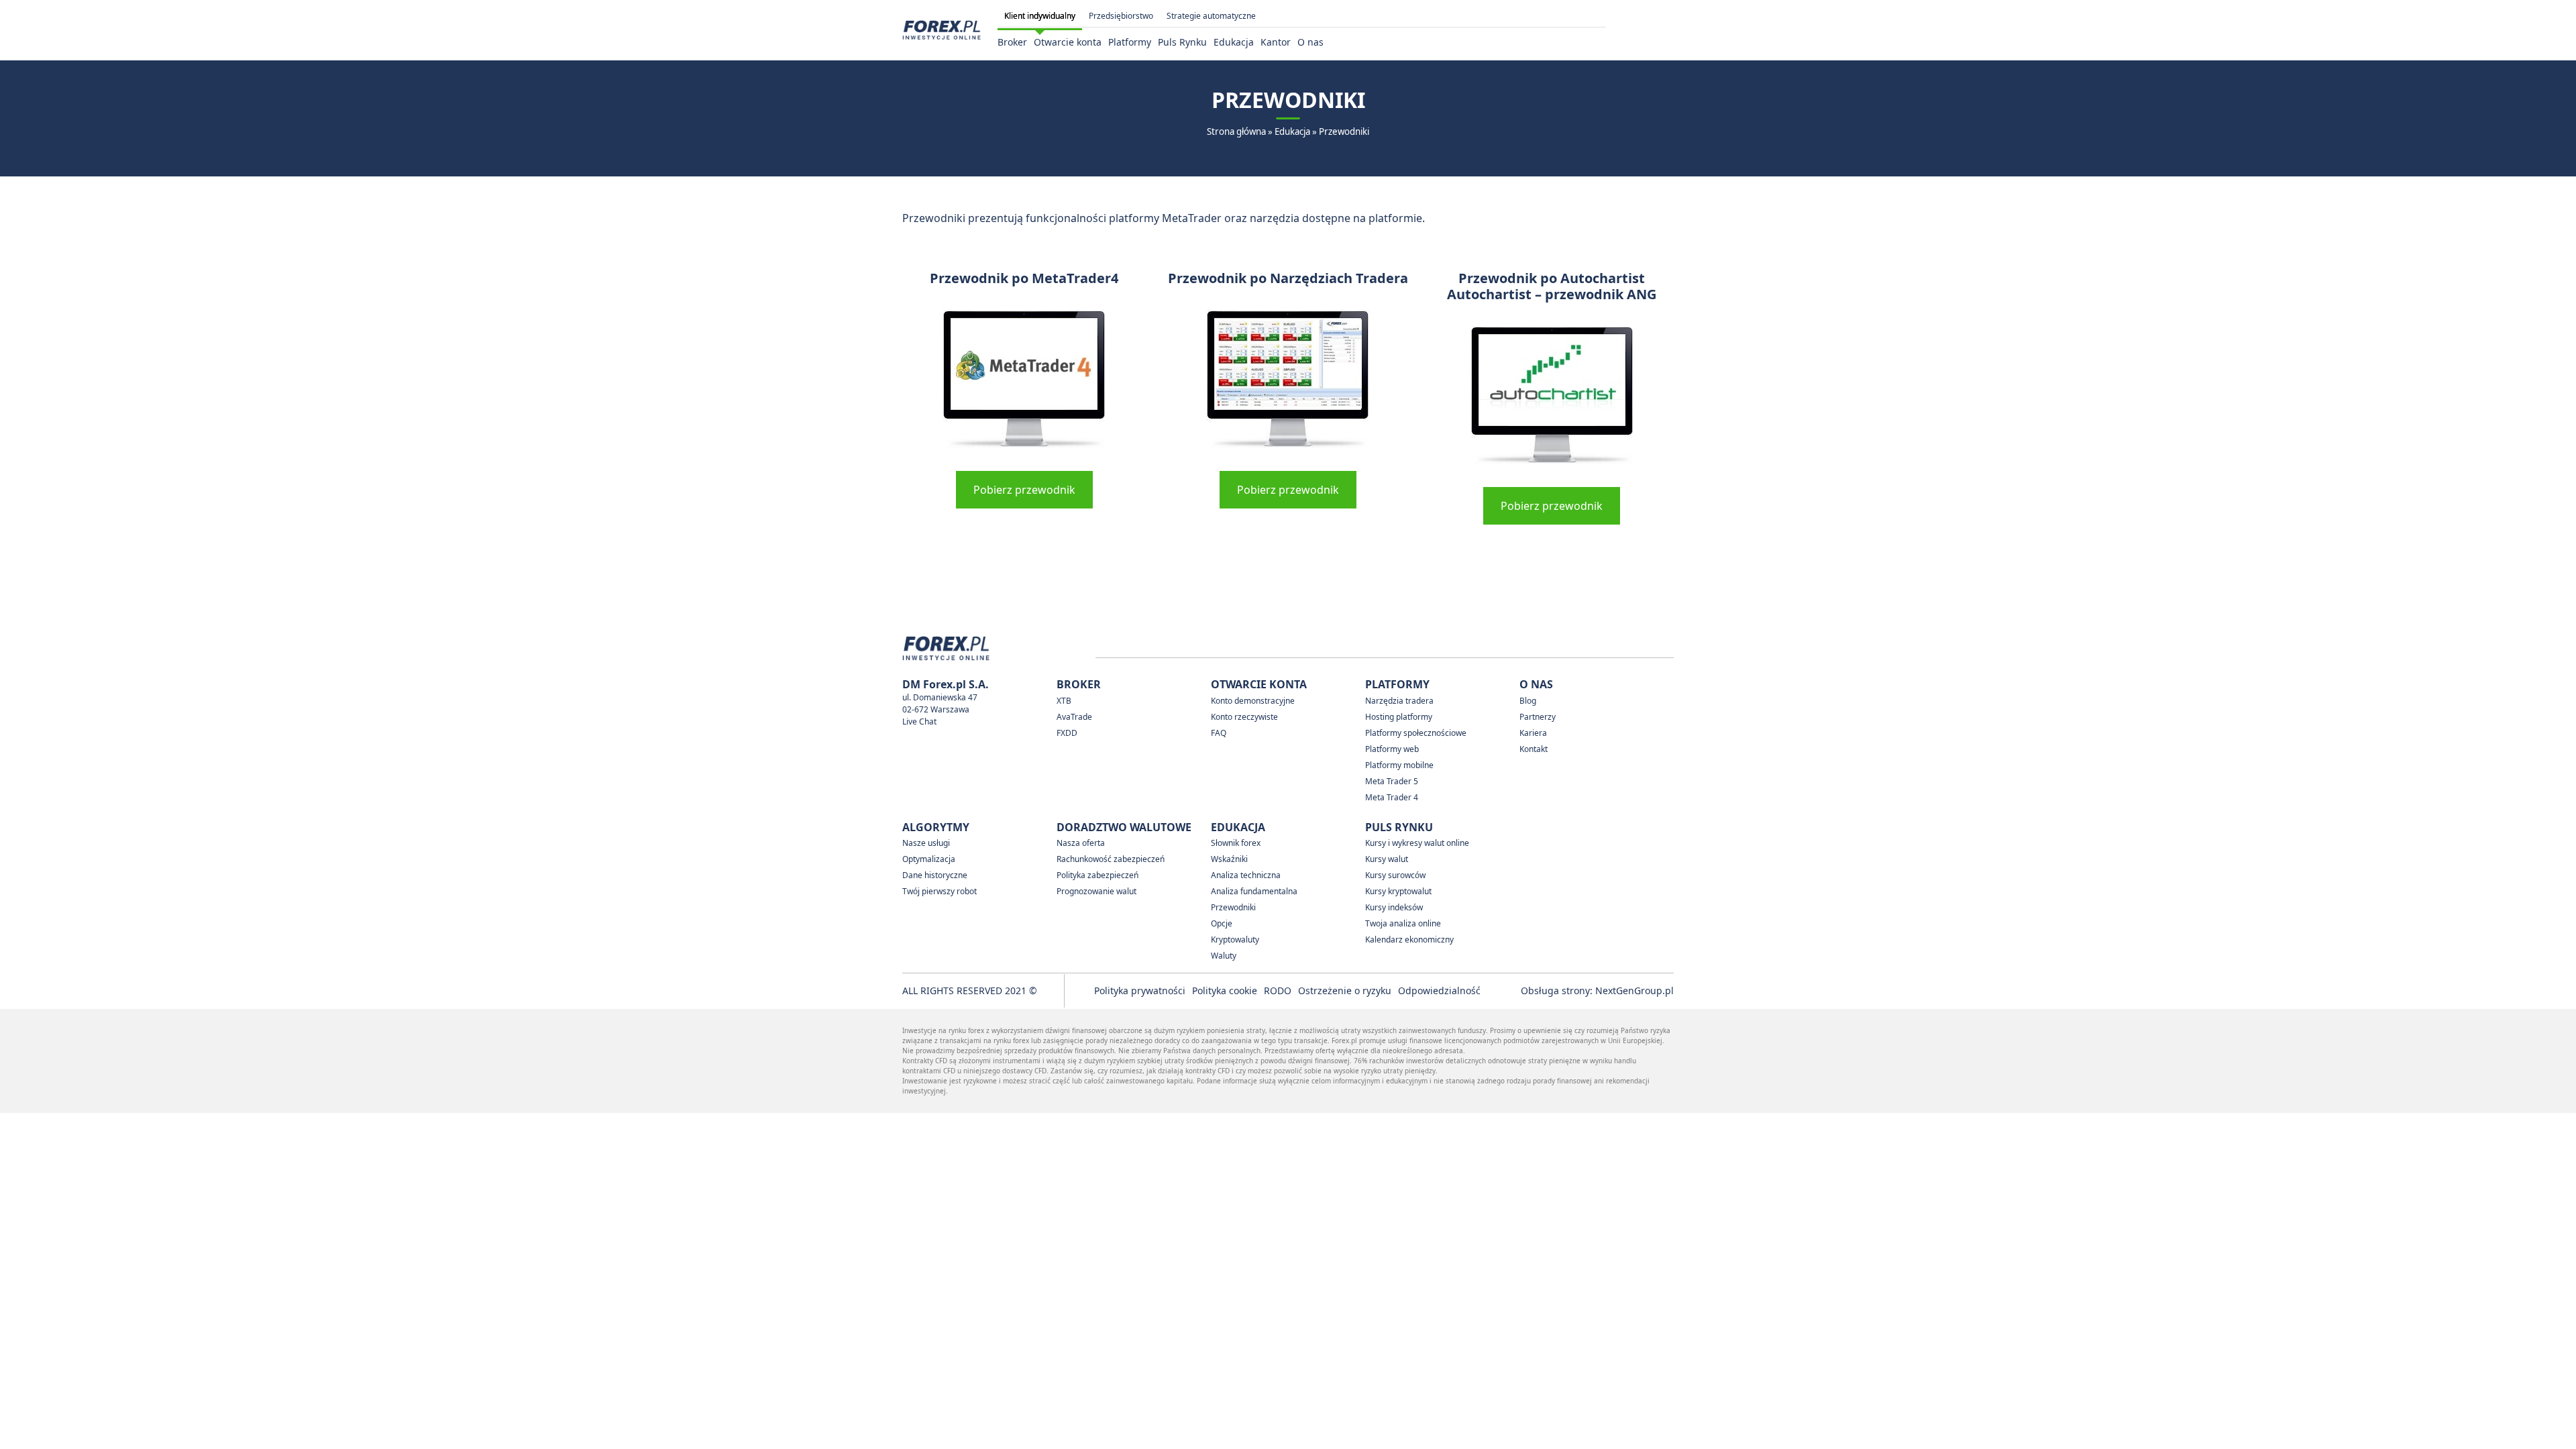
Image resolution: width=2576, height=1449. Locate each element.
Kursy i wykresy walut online (1417, 843)
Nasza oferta (1081, 843)
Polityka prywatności (1140, 990)
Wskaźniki (1229, 859)
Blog (1528, 701)
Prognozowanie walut (1096, 891)
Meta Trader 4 (1392, 797)
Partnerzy (1538, 717)
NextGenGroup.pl (1634, 990)
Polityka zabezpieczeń (1097, 875)
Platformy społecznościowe (1416, 733)
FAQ (1219, 733)
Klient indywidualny (1040, 16)
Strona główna (1236, 131)
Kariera (1533, 733)
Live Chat (919, 721)
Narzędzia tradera (1399, 701)
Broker (1012, 42)
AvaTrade (1074, 717)
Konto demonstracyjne (1253, 701)
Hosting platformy (1399, 717)
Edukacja (1234, 42)
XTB (1064, 701)
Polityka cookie (1225, 990)
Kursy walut (1387, 859)
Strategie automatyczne (1211, 16)
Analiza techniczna (1246, 875)
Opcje (1222, 923)
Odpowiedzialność (1439, 990)
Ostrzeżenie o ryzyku (1345, 990)
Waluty (1224, 956)
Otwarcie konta (1068, 42)
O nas (1310, 42)
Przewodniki (1233, 907)
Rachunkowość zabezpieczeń (1111, 859)
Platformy (1130, 42)
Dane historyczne (935, 875)
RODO (1278, 990)
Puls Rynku (1182, 42)
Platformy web (1392, 749)
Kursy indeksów (1394, 907)
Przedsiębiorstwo (1121, 16)
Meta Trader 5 (1392, 781)
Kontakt (1534, 749)
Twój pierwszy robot (940, 891)
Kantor (1276, 42)
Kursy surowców (1395, 875)
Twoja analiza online (1403, 923)
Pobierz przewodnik (1024, 490)
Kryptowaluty (1235, 940)
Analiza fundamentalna (1254, 891)
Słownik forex (1236, 843)
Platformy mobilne (1399, 765)
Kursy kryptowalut (1398, 891)
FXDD (1067, 733)
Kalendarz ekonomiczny (1409, 940)
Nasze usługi (926, 843)
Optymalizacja (929, 859)
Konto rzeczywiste (1244, 717)
